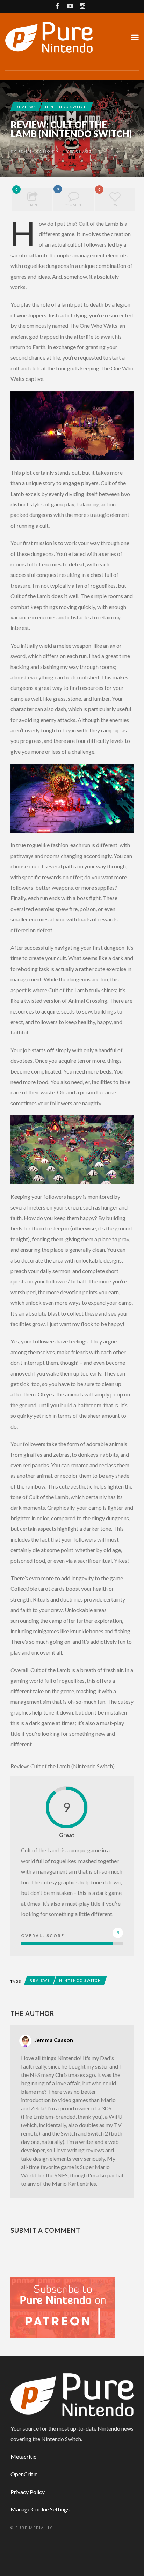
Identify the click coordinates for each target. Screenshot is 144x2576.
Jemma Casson (36, 151)
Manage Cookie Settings (40, 2509)
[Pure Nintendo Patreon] (63, 2307)
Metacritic (23, 2457)
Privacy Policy (28, 2492)
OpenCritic (24, 2474)
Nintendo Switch (66, 107)
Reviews (26, 107)
